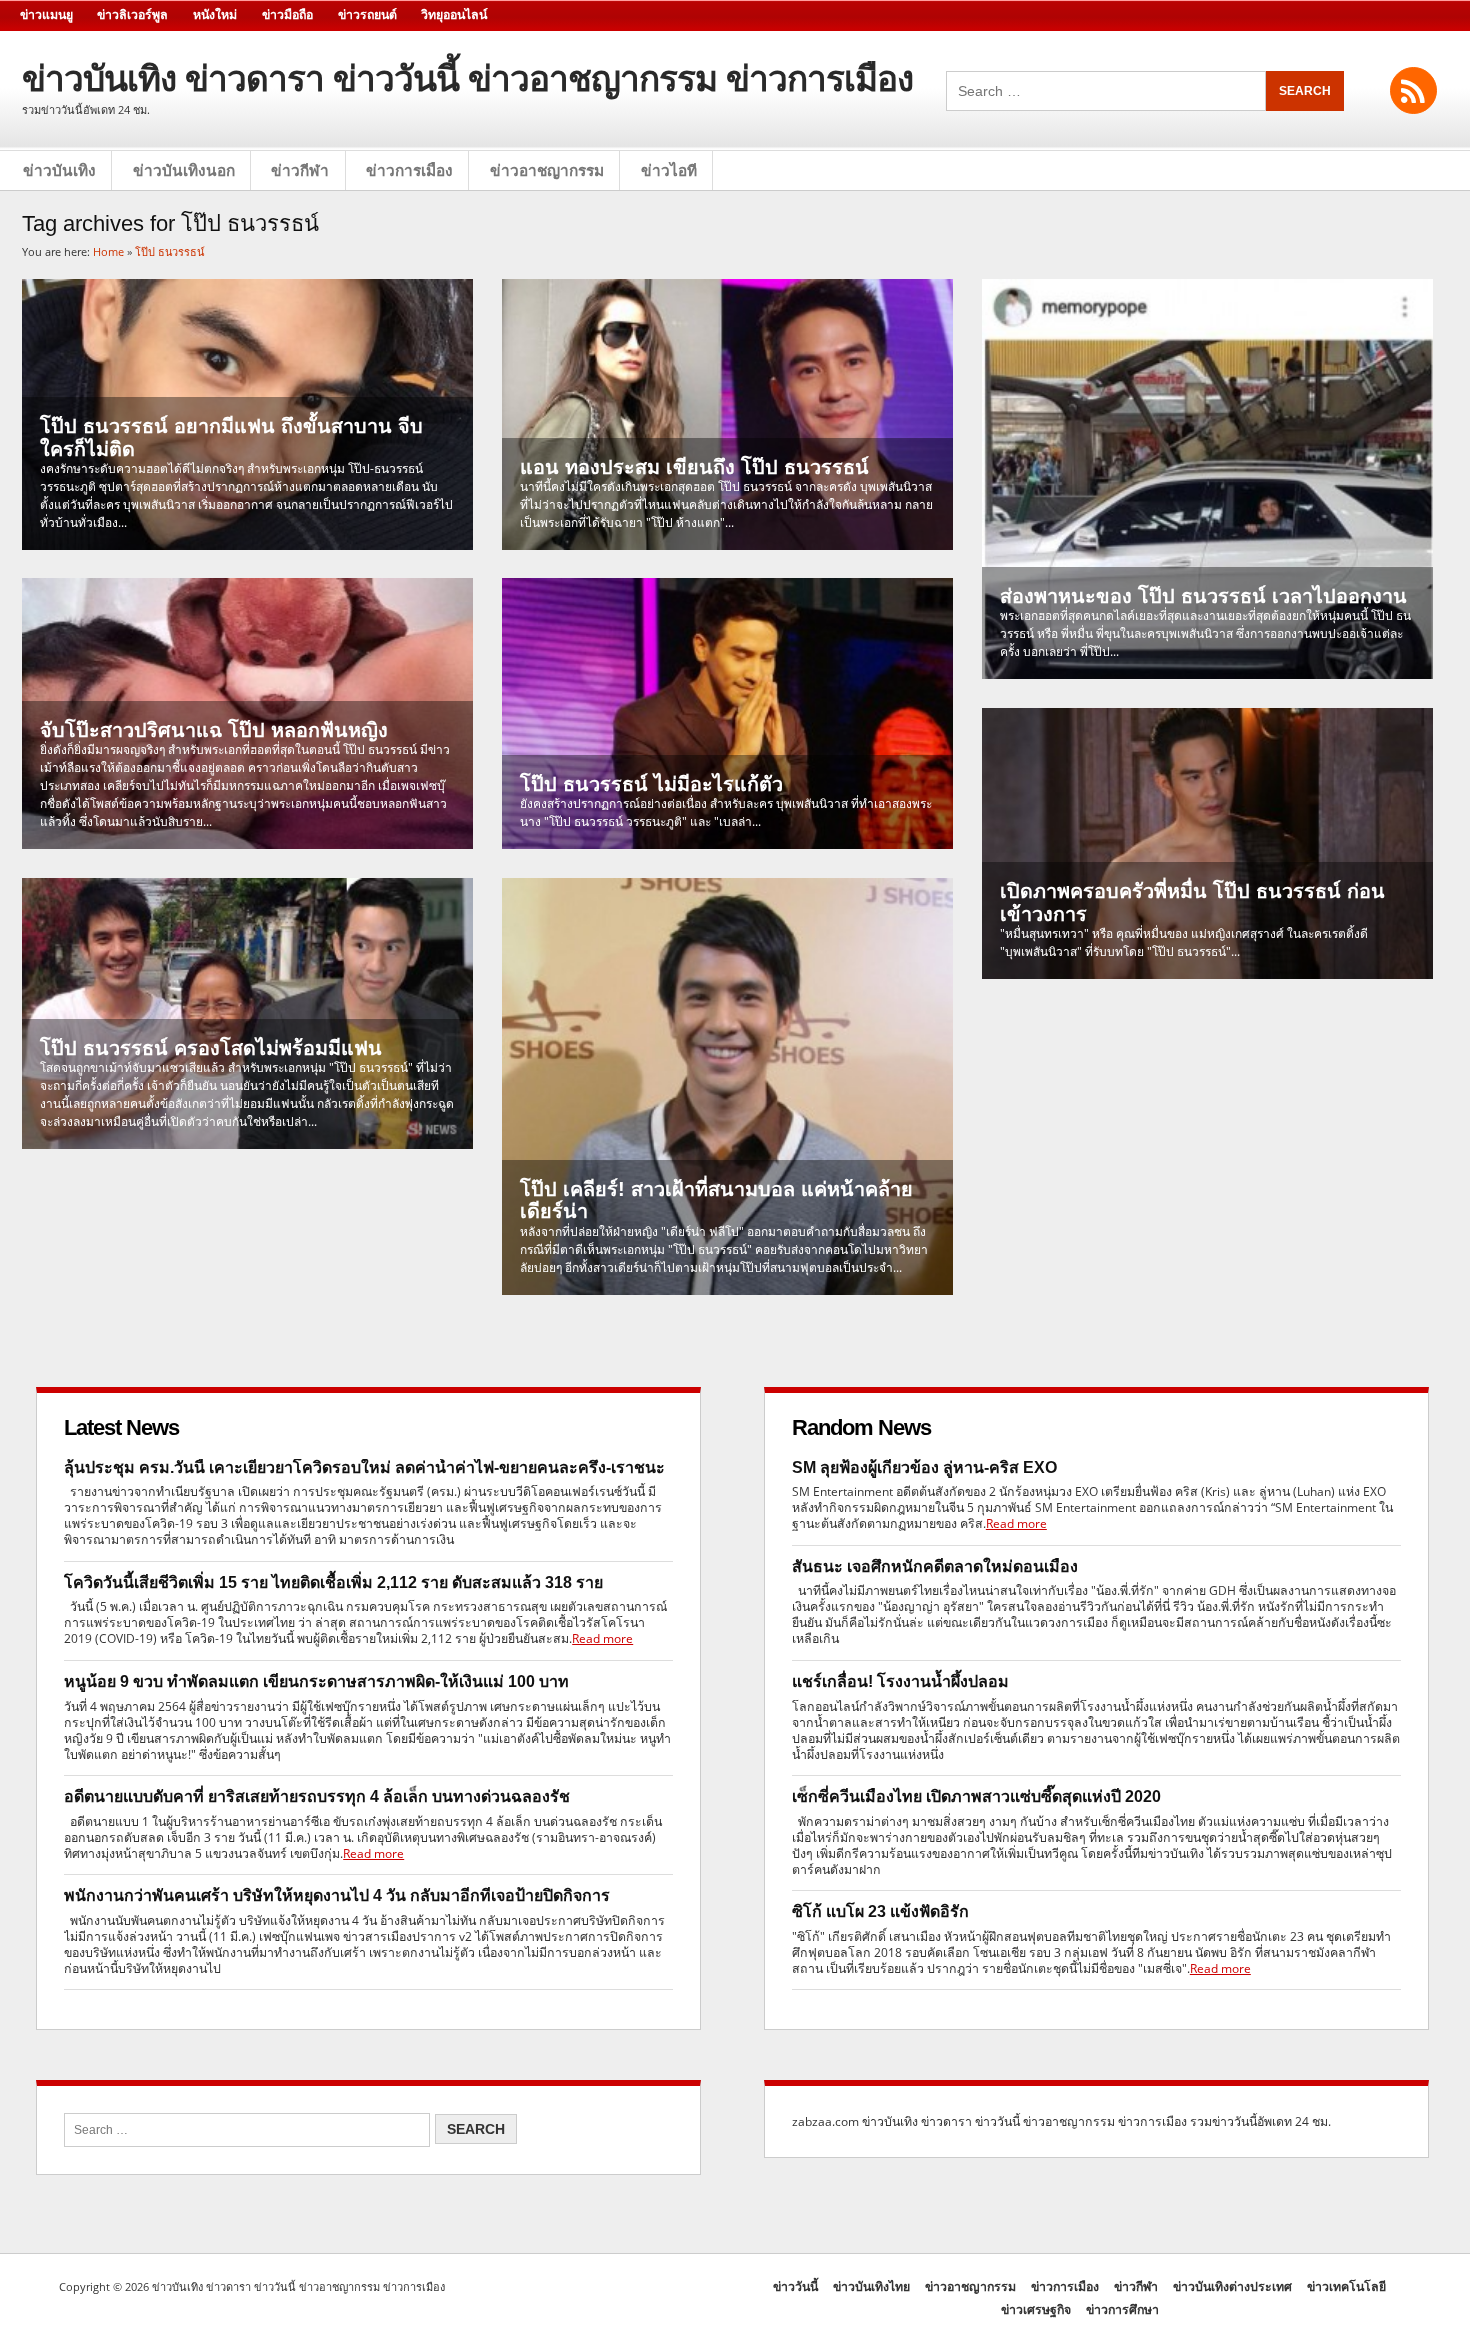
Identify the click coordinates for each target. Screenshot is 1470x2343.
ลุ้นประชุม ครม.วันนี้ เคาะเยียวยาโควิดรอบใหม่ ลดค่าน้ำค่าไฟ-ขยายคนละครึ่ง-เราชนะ (364, 1467)
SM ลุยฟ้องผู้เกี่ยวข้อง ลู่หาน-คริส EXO (924, 1467)
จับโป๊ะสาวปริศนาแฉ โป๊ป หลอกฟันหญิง (214, 730)
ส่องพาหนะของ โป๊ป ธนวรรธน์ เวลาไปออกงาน (1203, 596)
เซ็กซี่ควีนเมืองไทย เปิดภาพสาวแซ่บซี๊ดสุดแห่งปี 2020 (976, 1796)
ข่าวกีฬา (300, 170)
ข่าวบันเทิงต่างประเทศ (1232, 2286)
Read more (602, 1638)
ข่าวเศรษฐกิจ (1036, 2309)
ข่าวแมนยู (46, 15)
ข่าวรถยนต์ (367, 15)
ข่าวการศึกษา (1122, 2309)
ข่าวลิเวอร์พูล (132, 15)
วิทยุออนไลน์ (454, 15)
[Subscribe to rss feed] (1413, 90)
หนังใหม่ (215, 15)
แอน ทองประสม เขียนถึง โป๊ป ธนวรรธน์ (694, 467)
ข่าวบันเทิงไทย (871, 2286)
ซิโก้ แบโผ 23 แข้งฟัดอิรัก (880, 1911)
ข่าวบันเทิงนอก (184, 170)
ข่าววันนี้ (795, 2286)
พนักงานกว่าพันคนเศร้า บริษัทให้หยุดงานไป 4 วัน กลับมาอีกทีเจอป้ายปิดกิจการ (337, 1895)
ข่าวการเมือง (409, 170)
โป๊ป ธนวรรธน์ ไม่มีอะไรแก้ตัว (651, 784)
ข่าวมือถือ (287, 15)
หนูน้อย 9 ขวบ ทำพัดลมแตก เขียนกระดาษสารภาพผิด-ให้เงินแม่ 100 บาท (316, 1681)
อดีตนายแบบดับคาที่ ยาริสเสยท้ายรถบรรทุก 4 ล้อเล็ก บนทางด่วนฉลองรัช (317, 1796)
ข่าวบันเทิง (59, 170)
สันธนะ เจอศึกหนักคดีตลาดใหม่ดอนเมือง (935, 1566)
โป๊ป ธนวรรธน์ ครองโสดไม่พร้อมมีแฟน (211, 1048)
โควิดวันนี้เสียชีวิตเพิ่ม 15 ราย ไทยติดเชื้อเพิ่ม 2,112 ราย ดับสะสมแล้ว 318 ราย (333, 1582)
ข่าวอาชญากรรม (547, 170)
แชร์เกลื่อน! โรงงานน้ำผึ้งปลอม (900, 1681)
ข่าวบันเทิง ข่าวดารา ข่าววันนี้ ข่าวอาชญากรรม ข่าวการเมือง (467, 78)
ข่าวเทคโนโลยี (1346, 2286)
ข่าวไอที (669, 170)
